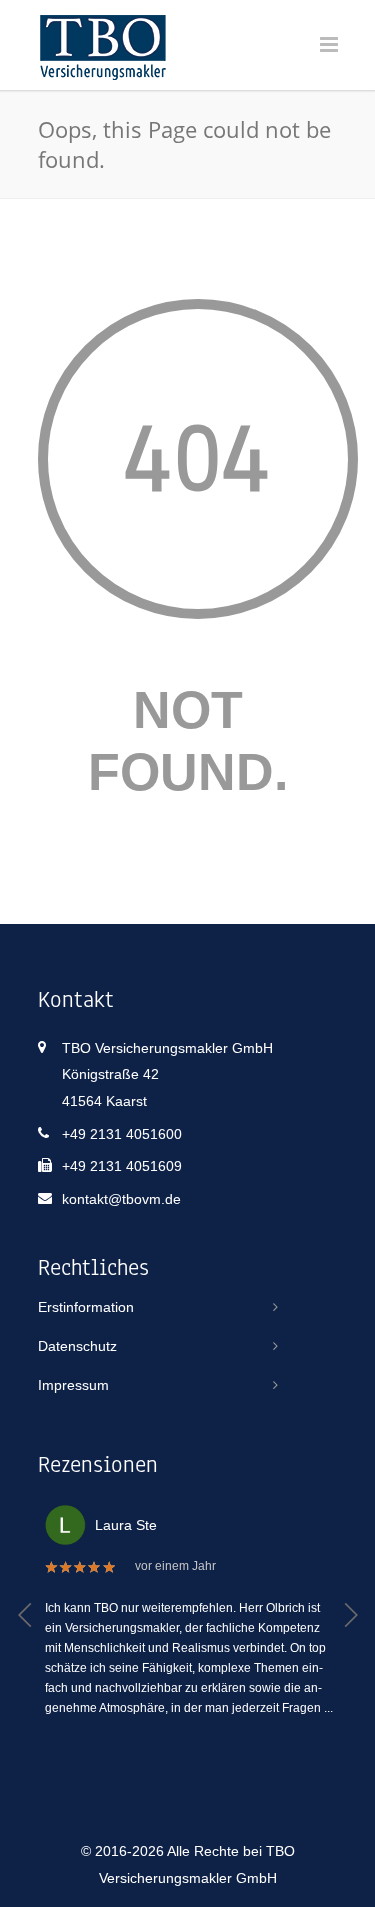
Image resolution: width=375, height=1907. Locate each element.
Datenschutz (77, 1346)
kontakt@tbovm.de (121, 1199)
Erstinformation (86, 1307)
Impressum (73, 1385)
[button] (25, 1615)
